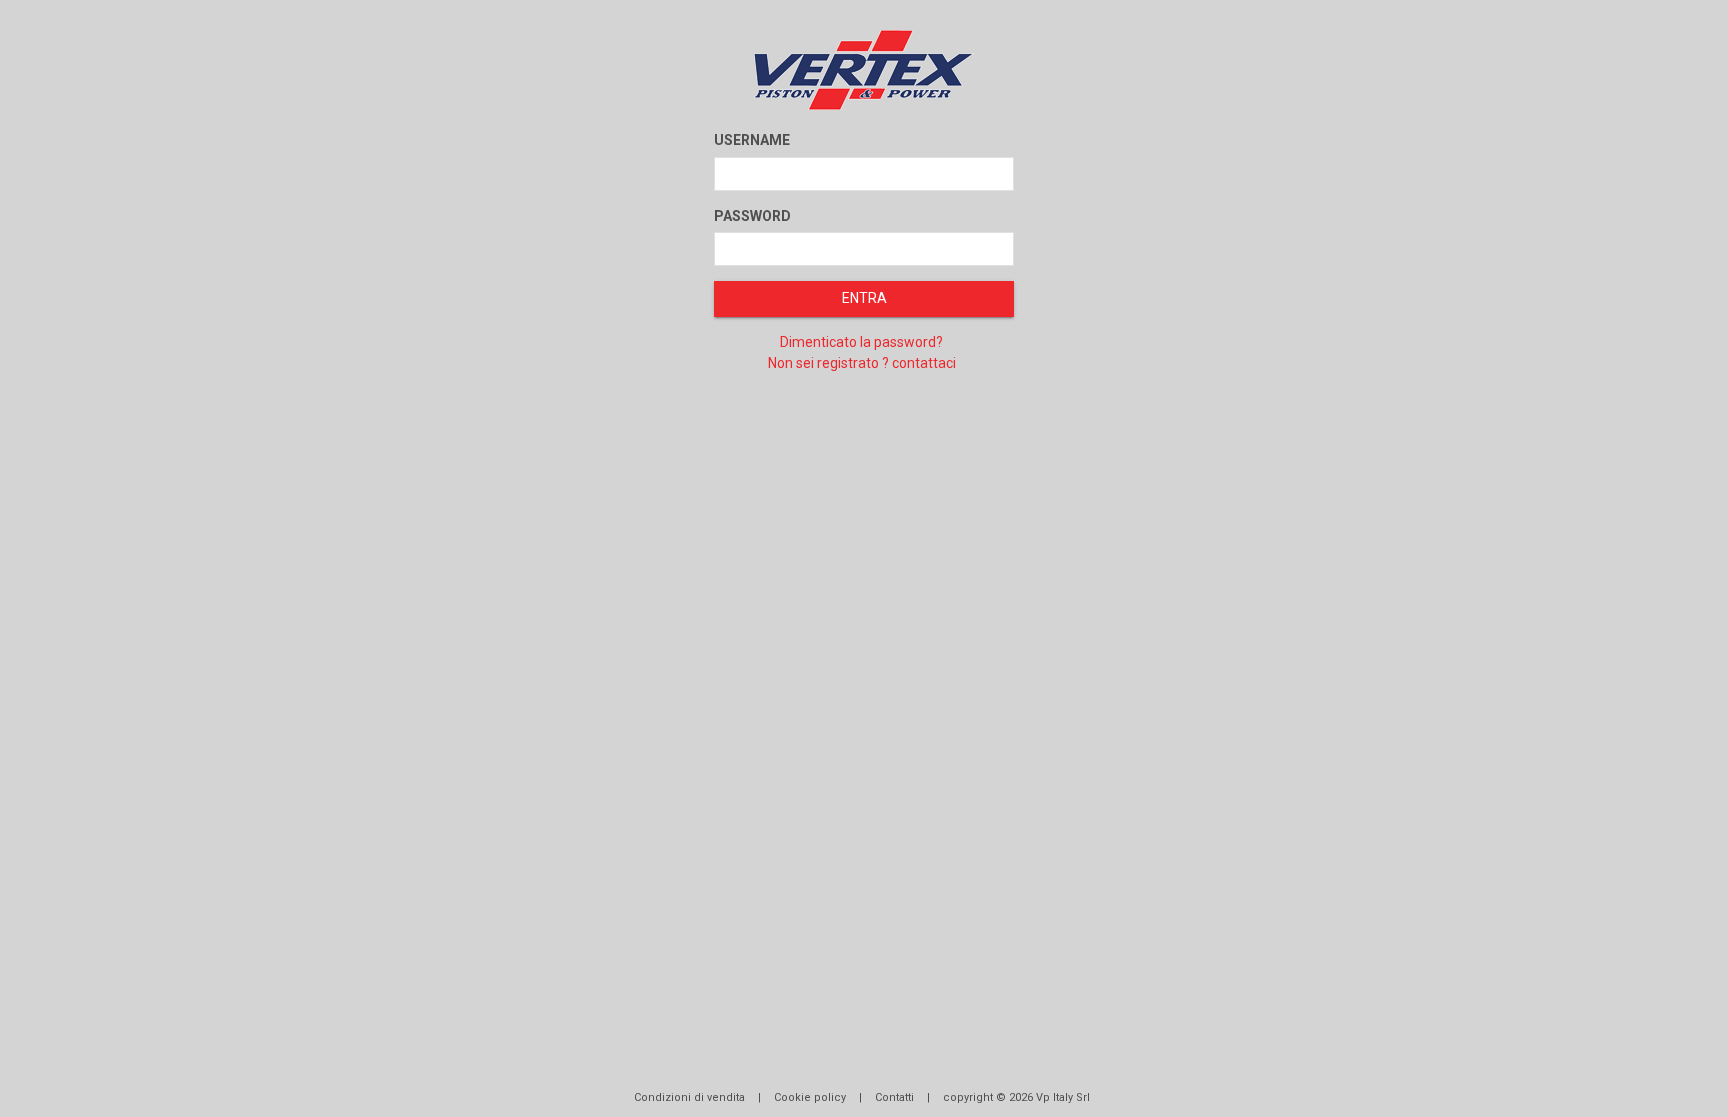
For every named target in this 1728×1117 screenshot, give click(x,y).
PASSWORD (752, 216)
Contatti (894, 1097)
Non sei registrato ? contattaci (862, 363)
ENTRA (864, 298)
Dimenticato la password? (861, 342)
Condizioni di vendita (689, 1097)
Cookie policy (810, 1097)
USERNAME (752, 140)
